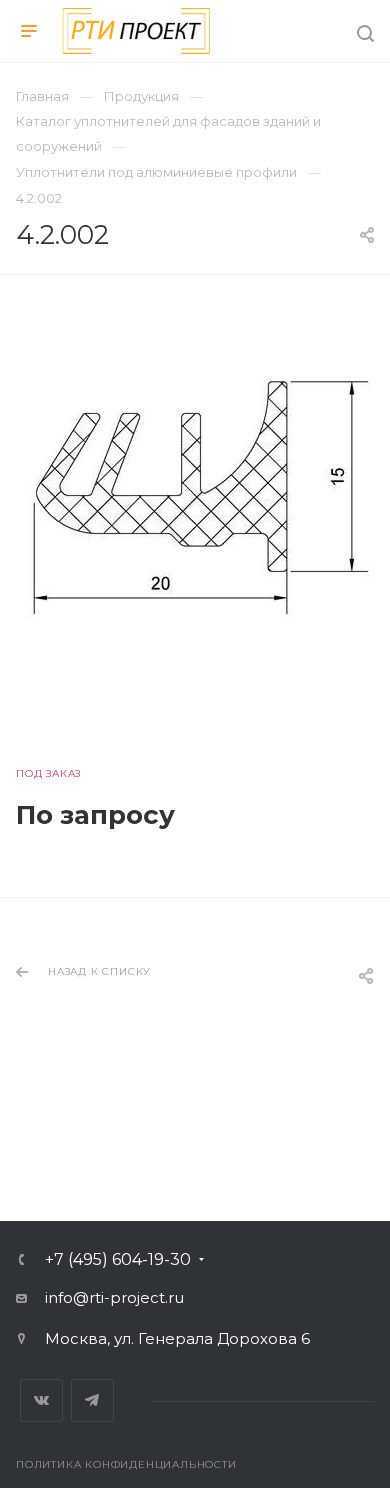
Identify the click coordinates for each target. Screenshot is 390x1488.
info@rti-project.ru (114, 1297)
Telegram (92, 1400)
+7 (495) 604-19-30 (118, 1260)
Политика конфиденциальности (126, 1464)
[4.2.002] (195, 490)
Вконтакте (41, 1400)
